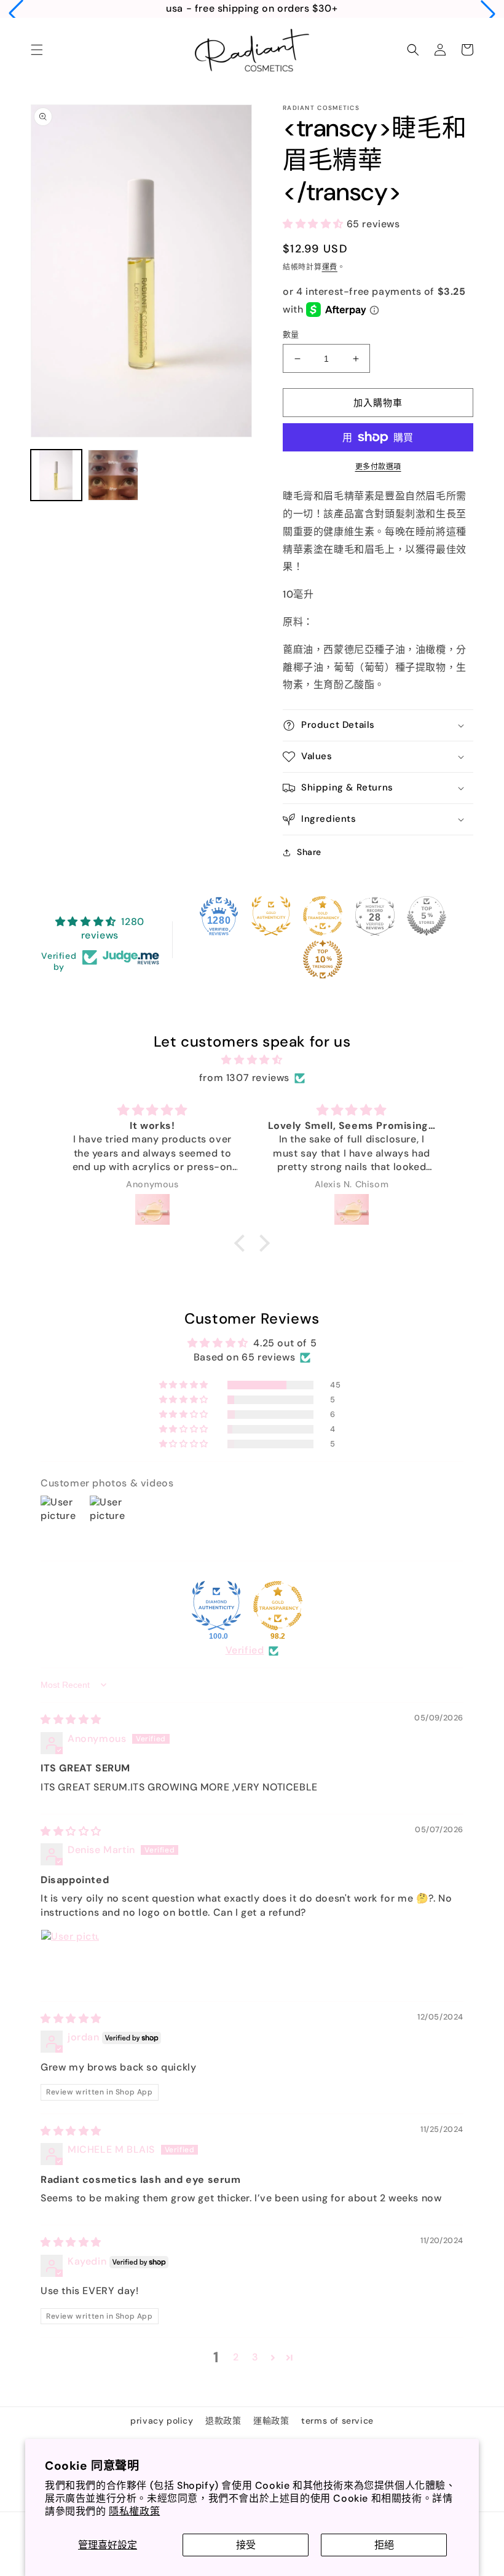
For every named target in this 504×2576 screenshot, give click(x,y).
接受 (246, 2545)
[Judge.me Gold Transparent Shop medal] (323, 916)
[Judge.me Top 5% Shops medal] (427, 916)
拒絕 (384, 2545)
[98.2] (278, 1606)
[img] (252, 1060)
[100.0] (216, 1606)
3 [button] (255, 2357)
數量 (291, 334)
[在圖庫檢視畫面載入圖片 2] (113, 475)
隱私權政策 (134, 2511)
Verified (245, 1650)
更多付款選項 (378, 467)
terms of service (337, 2421)
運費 (330, 267)
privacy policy (162, 2421)
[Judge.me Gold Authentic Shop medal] (271, 916)
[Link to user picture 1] (70, 1959)
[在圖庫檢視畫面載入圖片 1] (56, 475)
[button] (16, 14)
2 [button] (236, 2357)
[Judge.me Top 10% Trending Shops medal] (323, 959)
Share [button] (309, 852)
